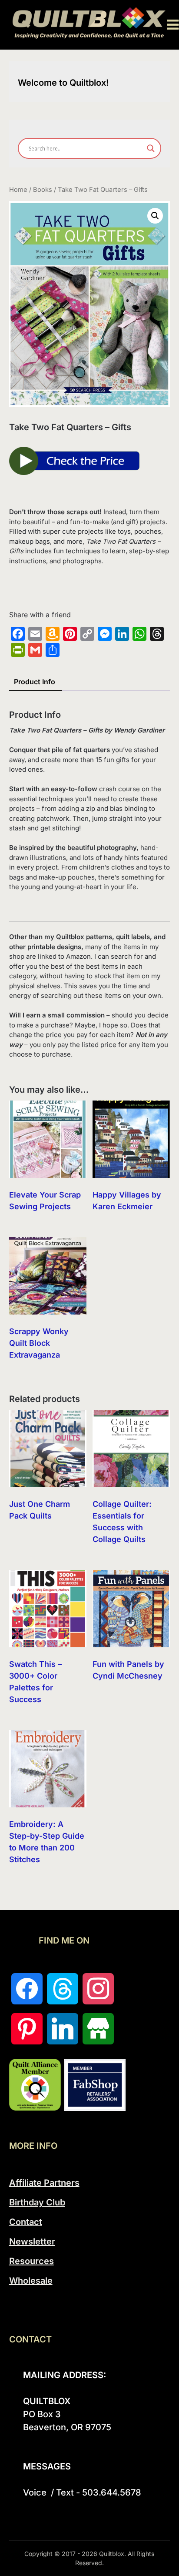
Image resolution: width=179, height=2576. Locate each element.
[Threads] (63, 1989)
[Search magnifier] (151, 148)
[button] (155, 216)
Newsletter (32, 2241)
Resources (31, 2261)
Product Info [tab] (35, 682)
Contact (26, 2222)
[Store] (98, 2029)
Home (18, 190)
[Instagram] (98, 1989)
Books (43, 190)
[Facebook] (27, 1989)
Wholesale (31, 2281)
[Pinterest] (27, 2029)
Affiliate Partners (44, 2183)
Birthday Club (37, 2202)
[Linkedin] (63, 2029)
